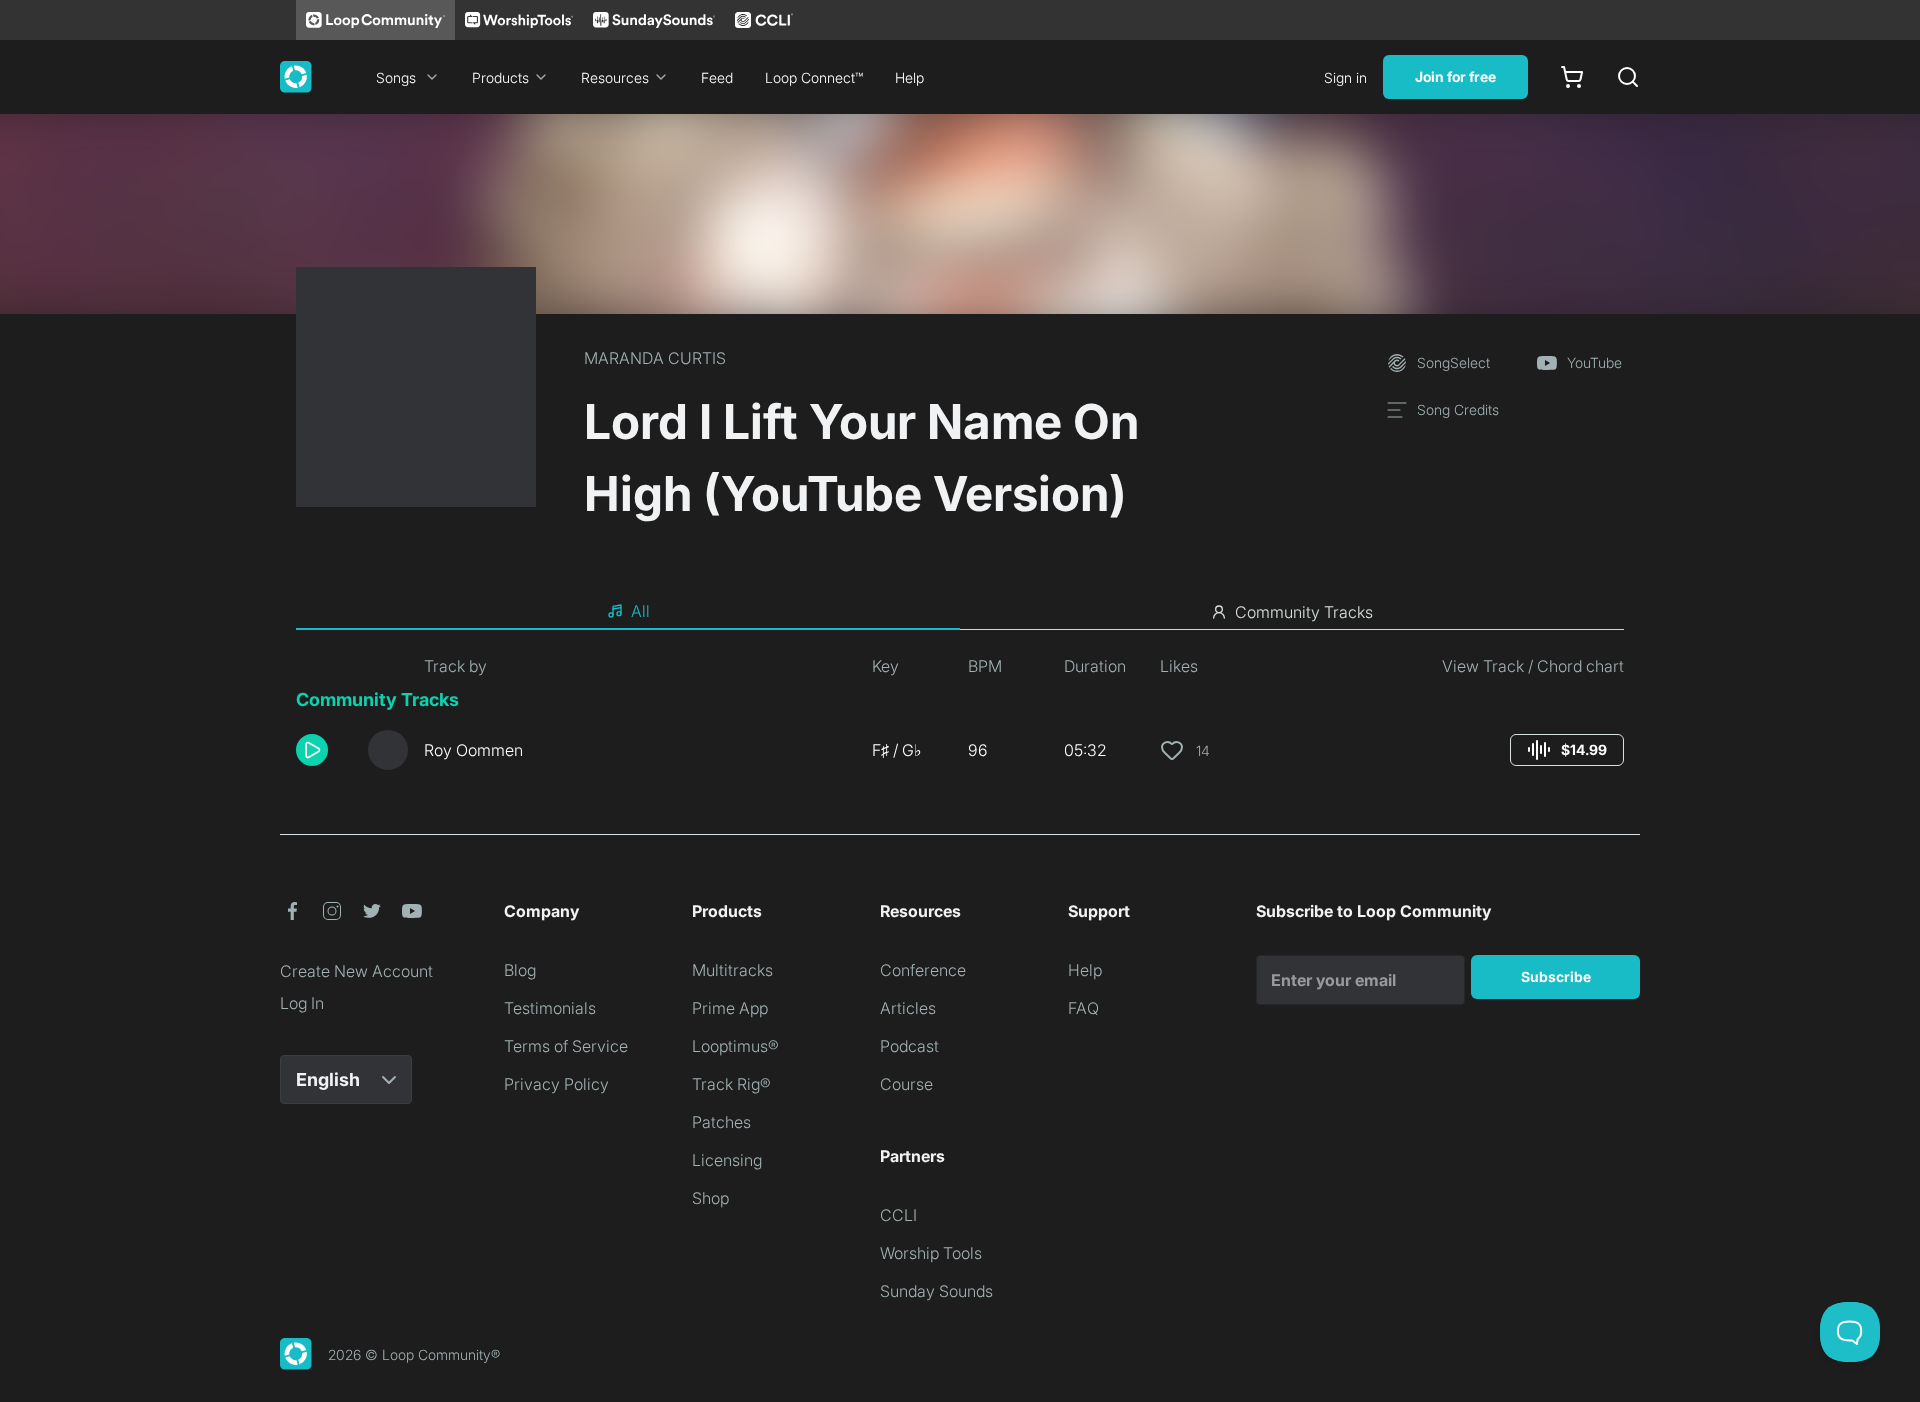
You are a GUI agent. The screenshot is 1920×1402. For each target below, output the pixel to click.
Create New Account (356, 971)
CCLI (898, 1215)
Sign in (1345, 77)
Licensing (727, 1160)
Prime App (730, 1008)
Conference (923, 970)
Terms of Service (566, 1046)
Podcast (909, 1046)
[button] (324, 750)
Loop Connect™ (814, 77)
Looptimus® (735, 1046)
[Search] (1628, 77)
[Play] (312, 750)
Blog (520, 970)
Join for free (1455, 76)
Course (906, 1084)
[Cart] (1572, 77)
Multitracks (732, 970)
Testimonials (550, 1008)
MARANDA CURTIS (655, 358)
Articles (908, 1008)
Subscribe (1556, 976)
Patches (721, 1122)
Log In (302, 1003)
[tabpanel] (960, 720)
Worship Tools (931, 1253)
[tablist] (960, 612)
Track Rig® (731, 1084)
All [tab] (640, 611)
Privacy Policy (556, 1084)
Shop (710, 1198)
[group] (1567, 750)
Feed (717, 77)
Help (909, 77)
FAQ (1083, 1008)
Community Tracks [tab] (1304, 612)
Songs (396, 77)
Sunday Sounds (936, 1291)
